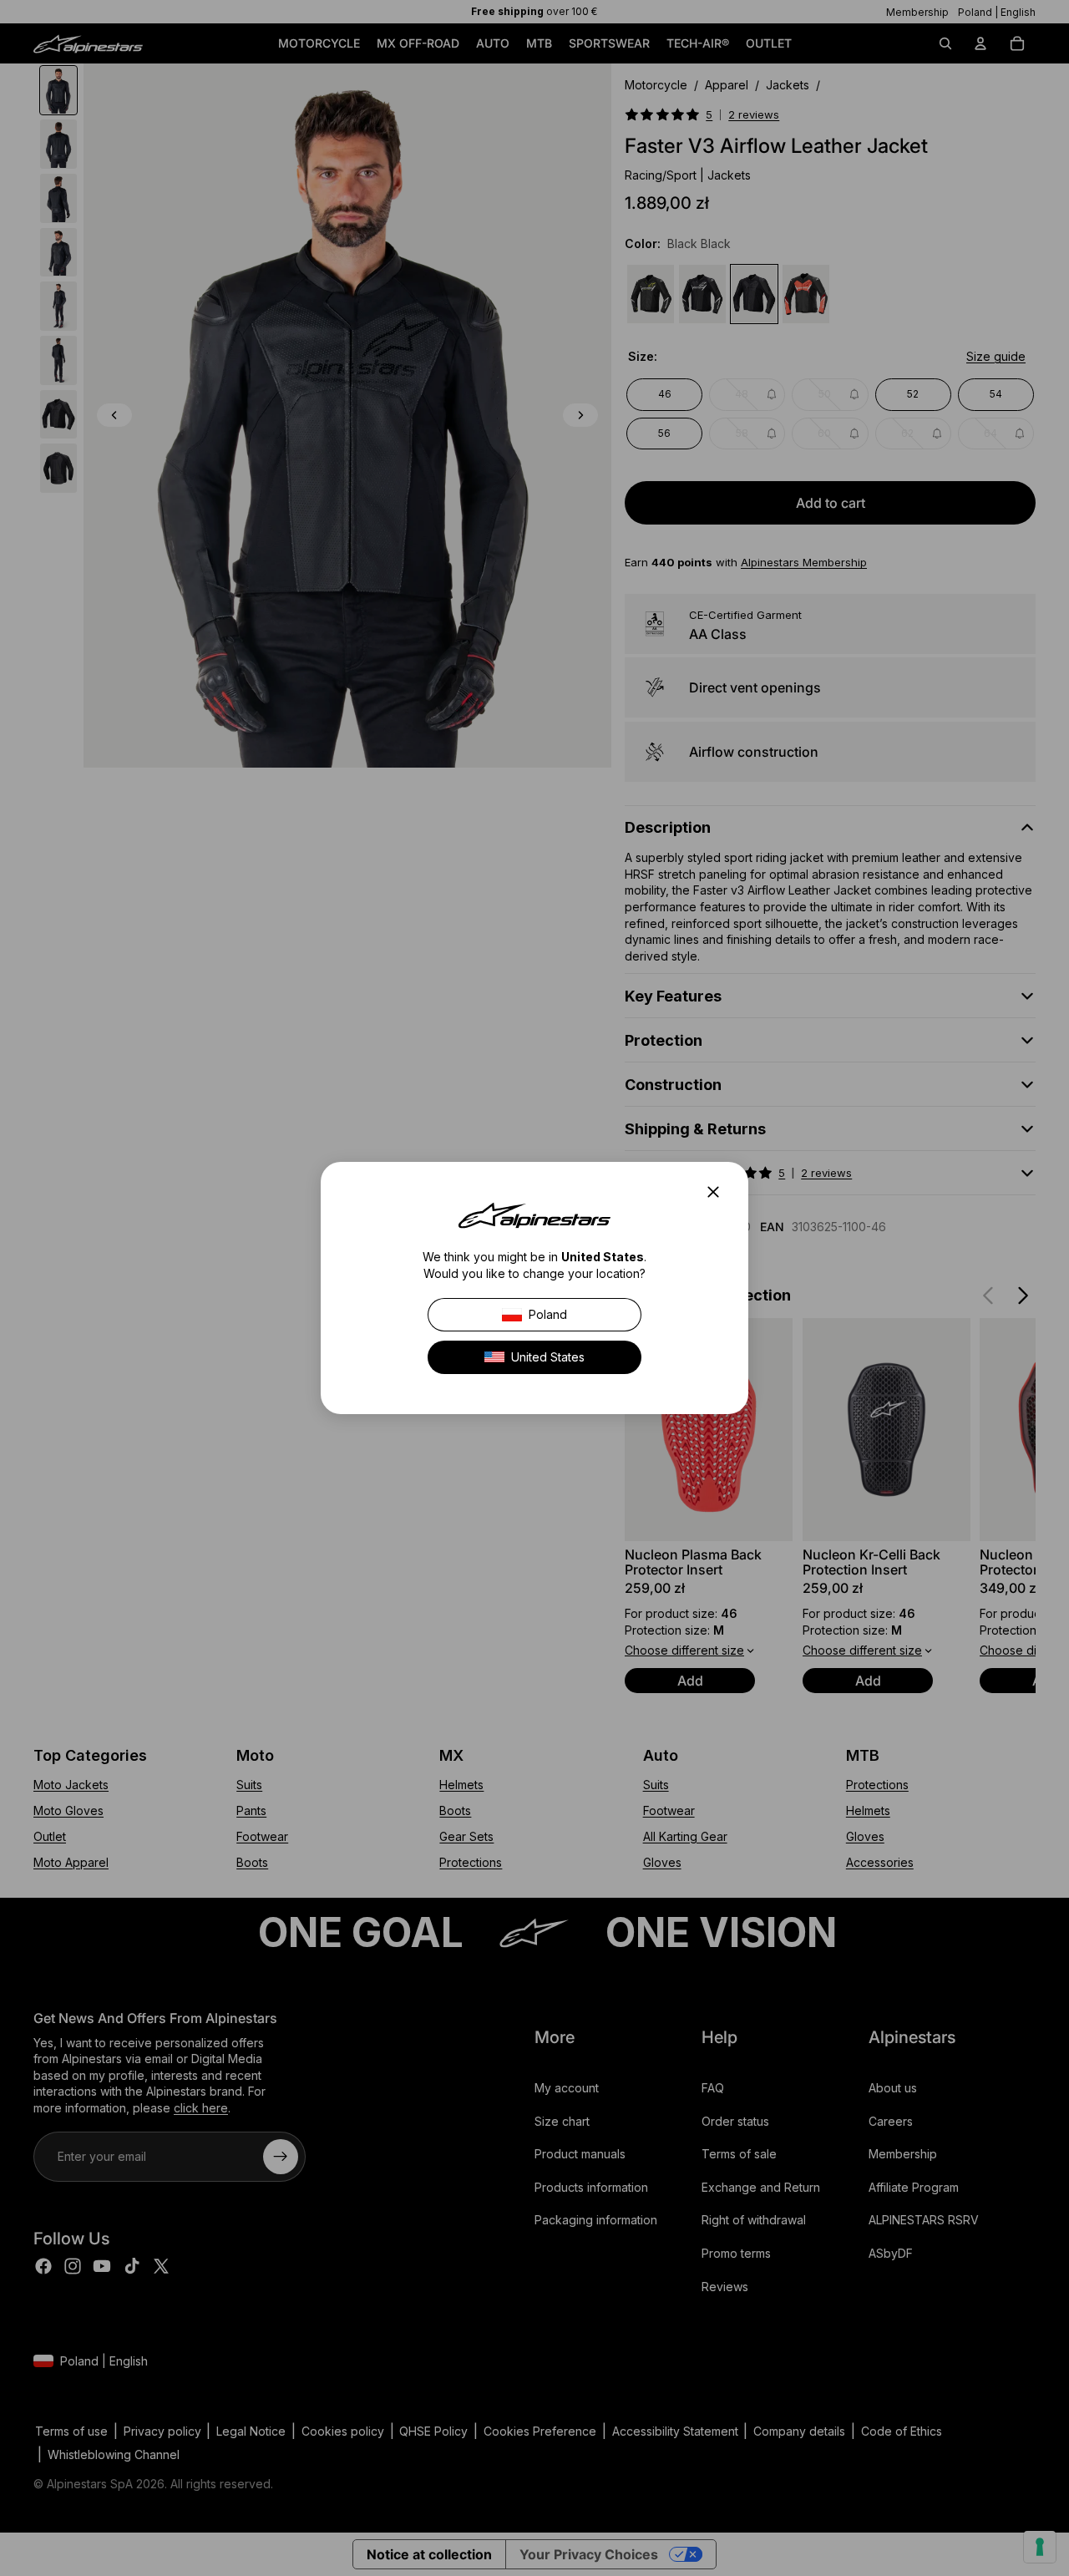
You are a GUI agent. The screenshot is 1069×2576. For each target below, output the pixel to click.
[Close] (718, 1192)
